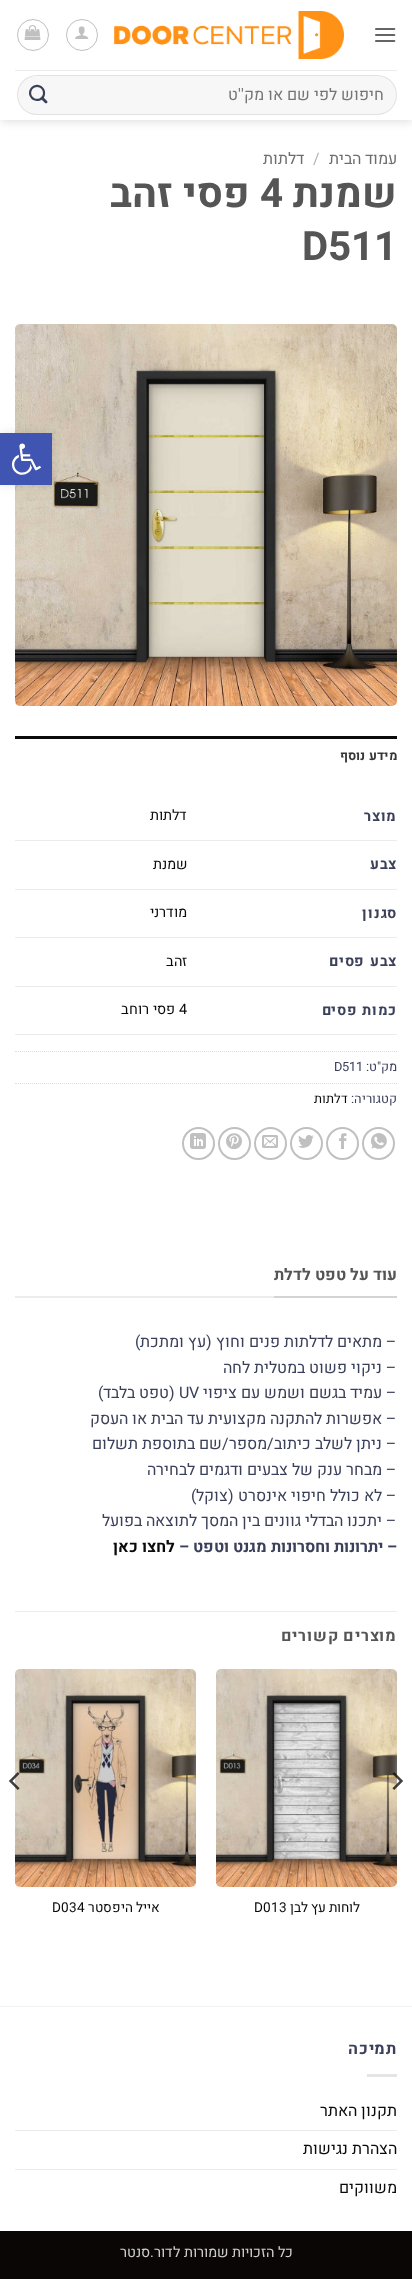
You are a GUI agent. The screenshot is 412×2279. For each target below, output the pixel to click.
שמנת (170, 864)
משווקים (368, 2188)
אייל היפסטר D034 (106, 1909)
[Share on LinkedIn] (198, 1143)
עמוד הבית (363, 159)
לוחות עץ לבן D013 (307, 1909)
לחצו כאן (144, 1547)
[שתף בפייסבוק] (342, 1143)
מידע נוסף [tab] (368, 756)
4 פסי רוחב (154, 1009)
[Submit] (39, 94)
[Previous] (396, 1820)
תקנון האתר (358, 2111)
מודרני (168, 912)
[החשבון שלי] (82, 35)
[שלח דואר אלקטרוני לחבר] (270, 1143)
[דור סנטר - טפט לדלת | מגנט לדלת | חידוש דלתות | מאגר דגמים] (229, 34)
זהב (176, 961)
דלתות (283, 159)
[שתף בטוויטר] (306, 1143)
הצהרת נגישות (350, 2149)
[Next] (16, 1820)
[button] (26, 459)
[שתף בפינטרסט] (234, 1143)
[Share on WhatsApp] (378, 1143)
